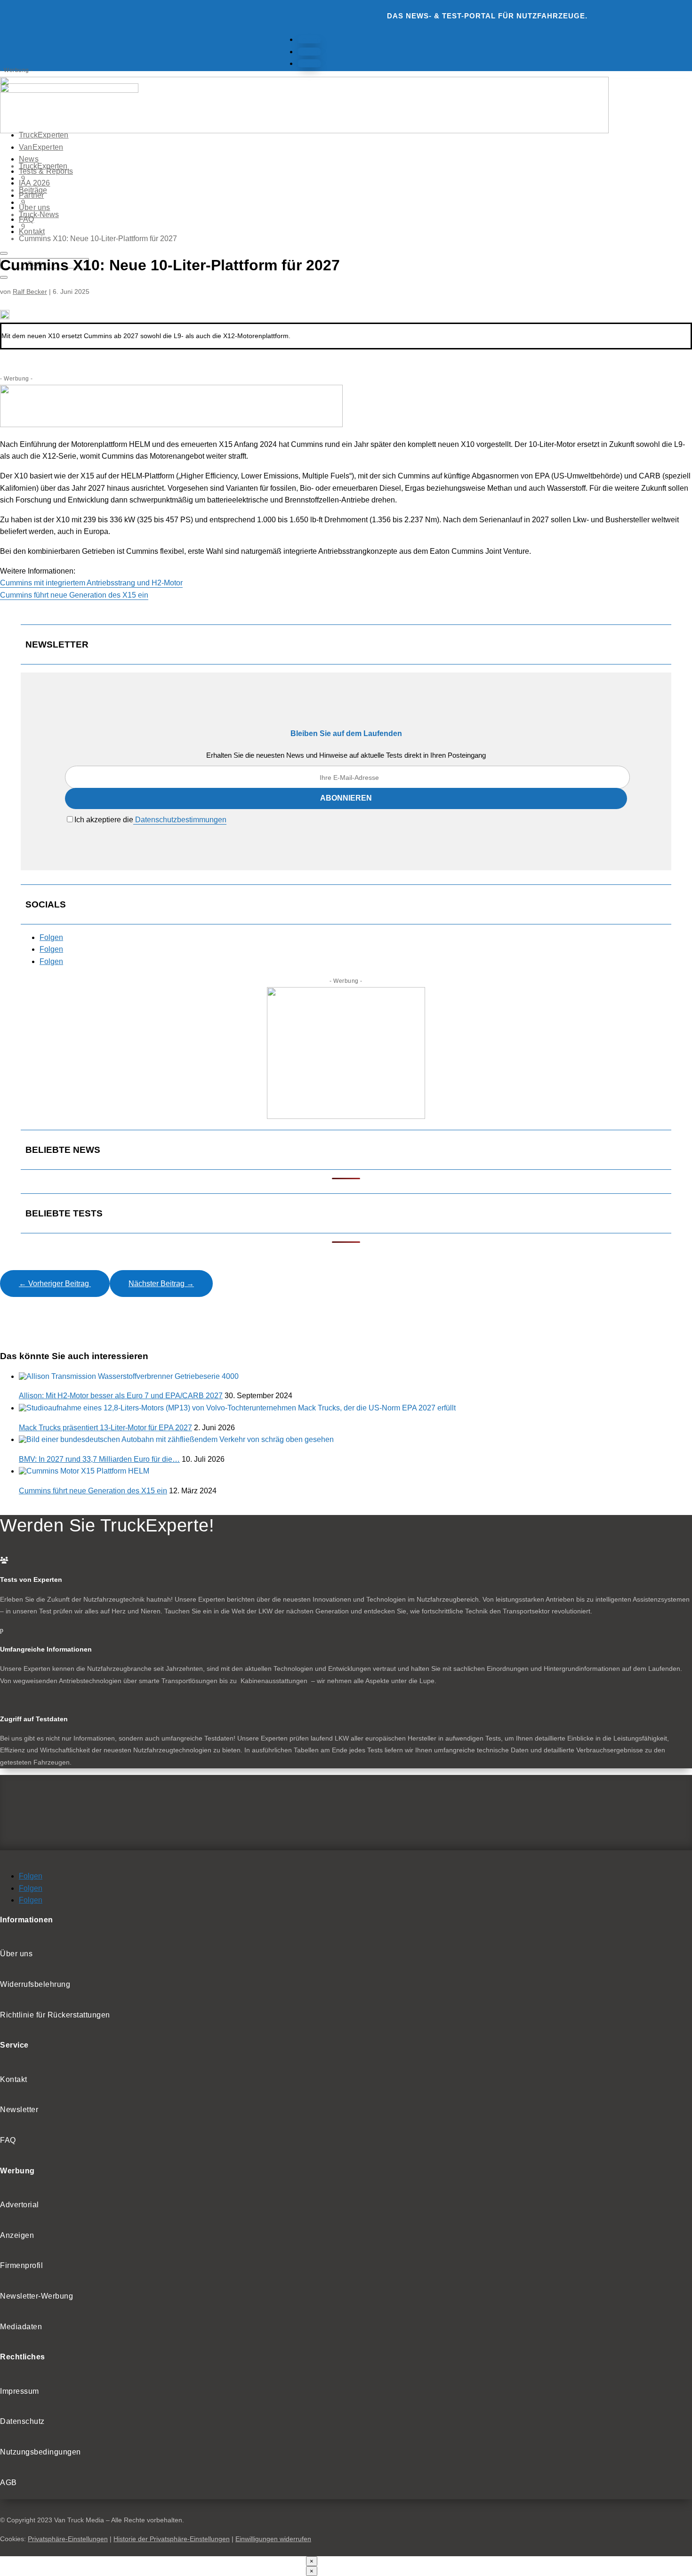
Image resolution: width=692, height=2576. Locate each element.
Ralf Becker (30, 292)
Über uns (35, 207)
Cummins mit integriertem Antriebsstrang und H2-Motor (91, 583)
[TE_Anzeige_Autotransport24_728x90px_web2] (171, 425)
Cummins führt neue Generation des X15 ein (74, 595)
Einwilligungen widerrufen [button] (273, 2539)
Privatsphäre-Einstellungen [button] (68, 2539)
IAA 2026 (35, 183)
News (29, 159)
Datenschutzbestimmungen (180, 820)
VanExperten (41, 147)
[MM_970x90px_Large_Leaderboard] (304, 131)
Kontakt (32, 231)
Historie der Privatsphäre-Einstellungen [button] (172, 2539)
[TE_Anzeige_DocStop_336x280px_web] (346, 1116)
